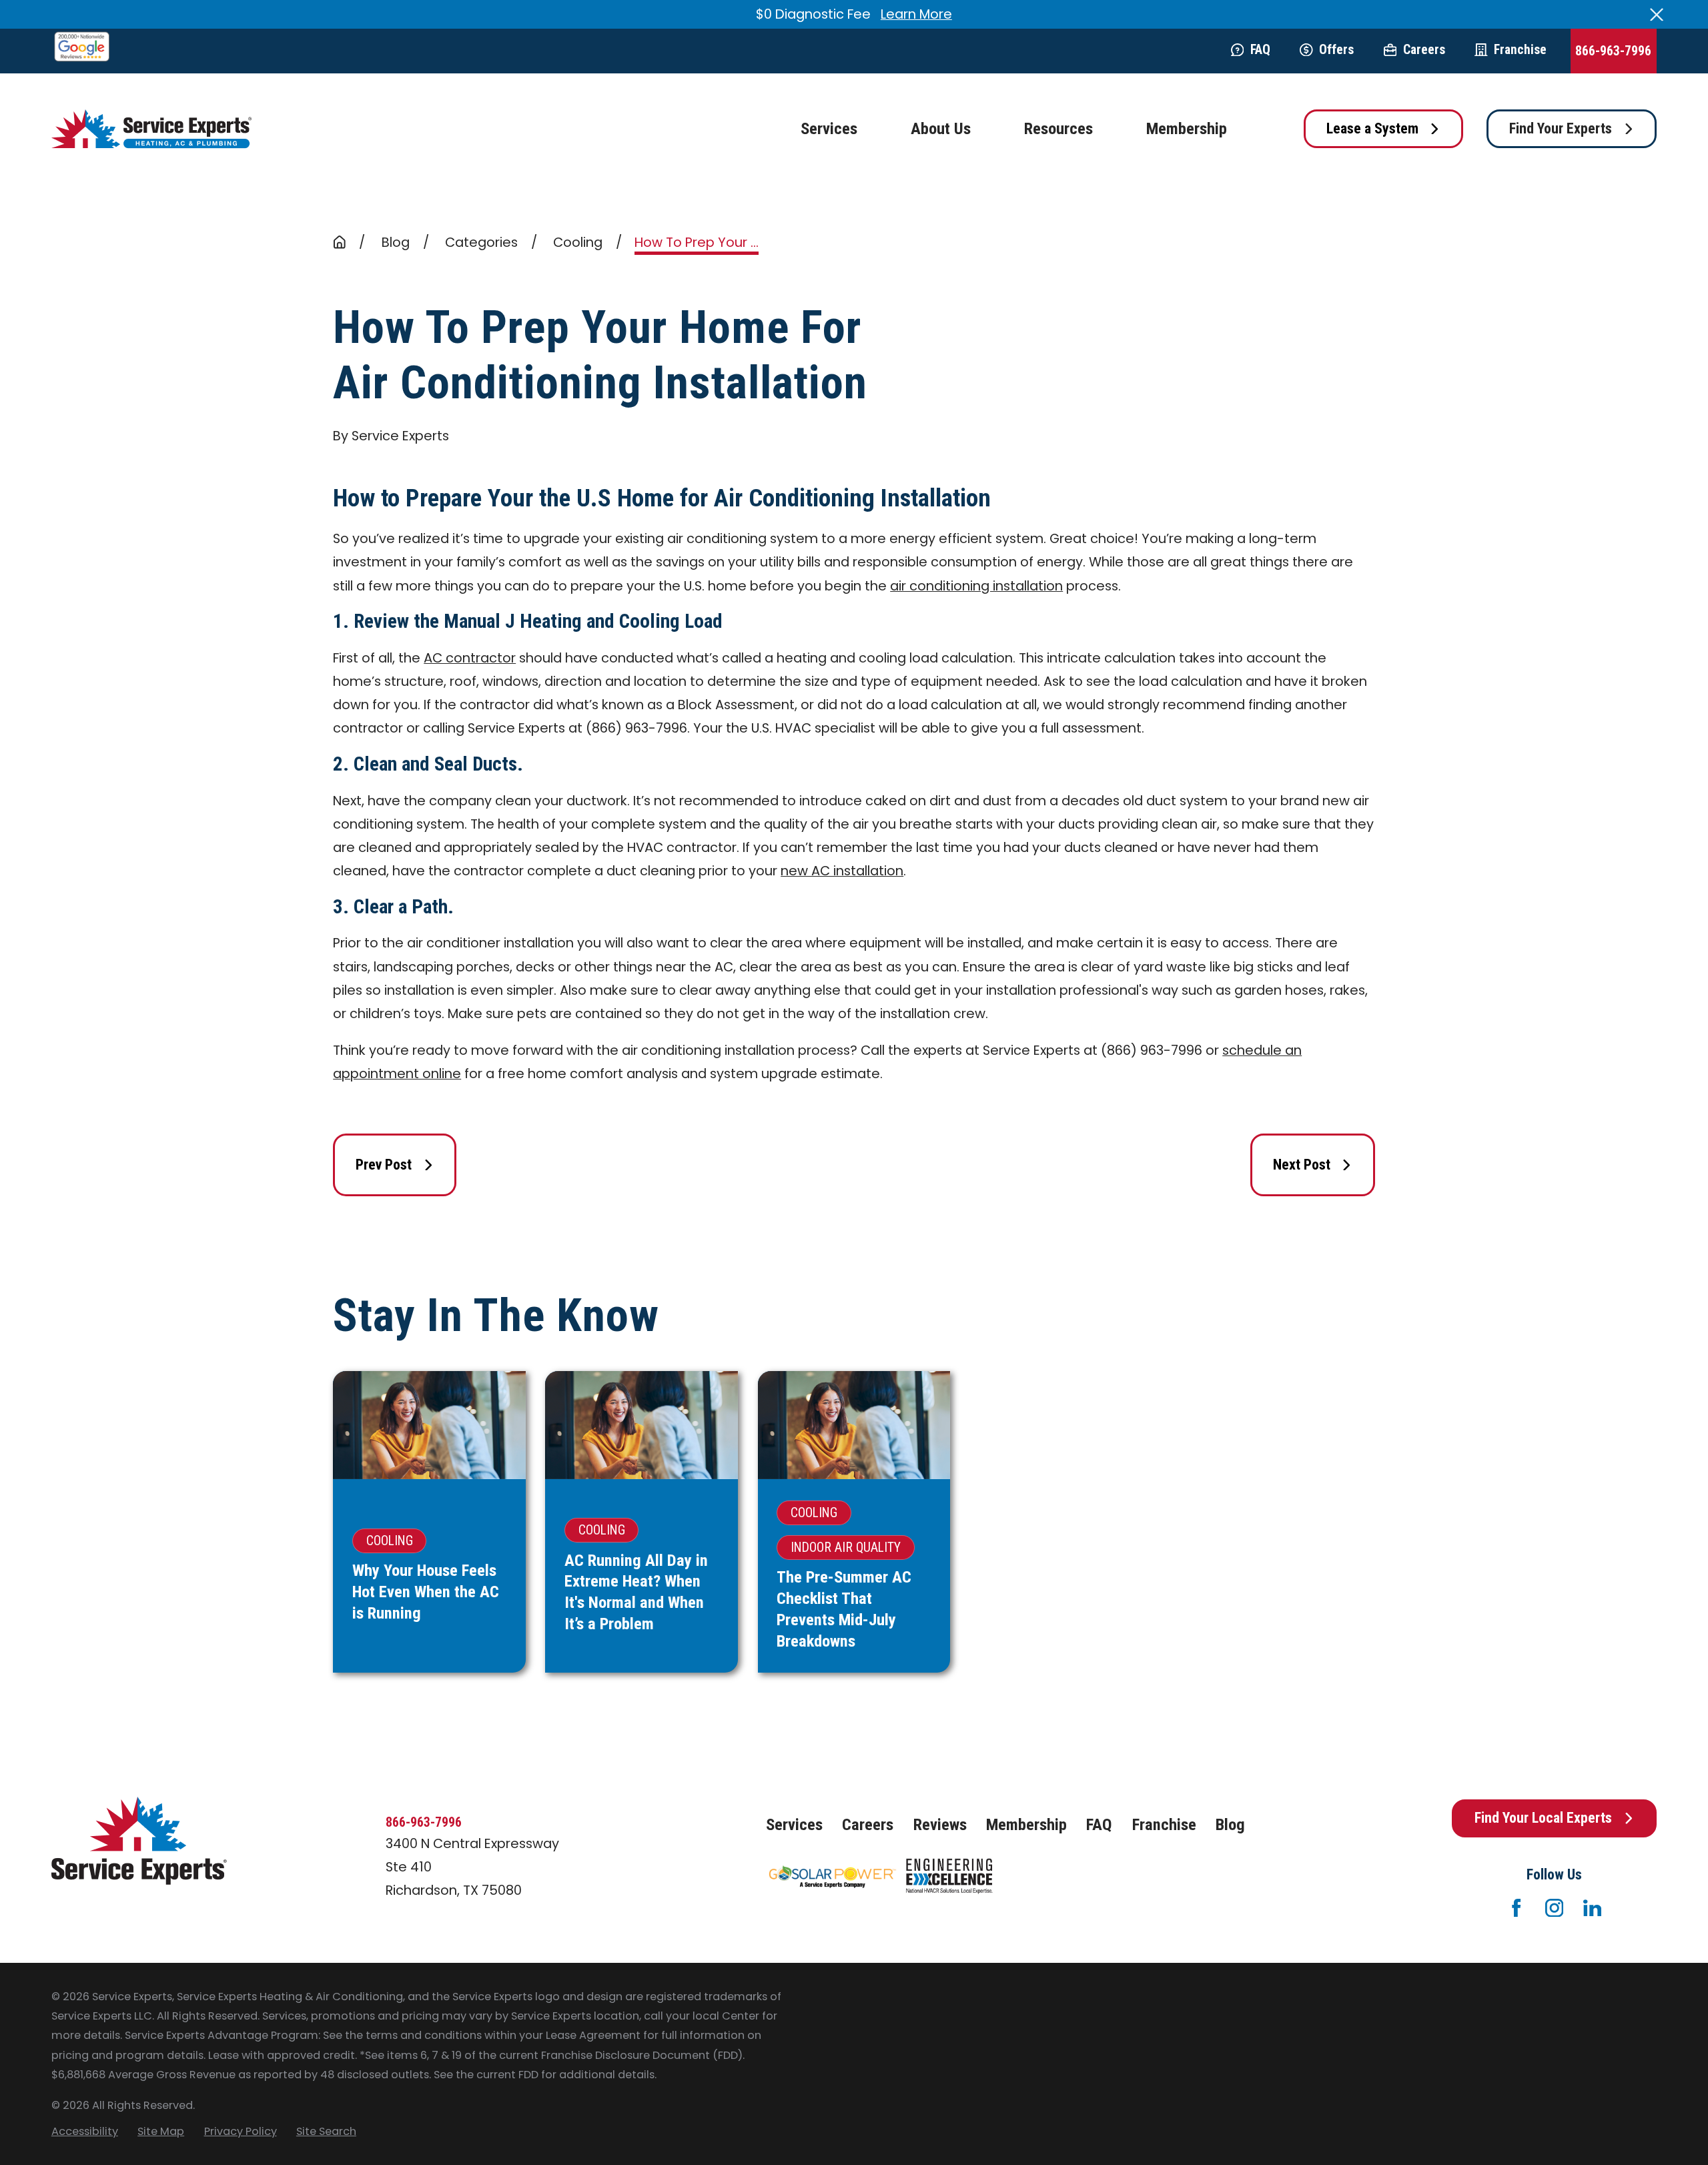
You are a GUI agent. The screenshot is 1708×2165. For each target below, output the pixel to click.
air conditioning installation (976, 586)
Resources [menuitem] (1058, 128)
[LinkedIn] (1592, 1908)
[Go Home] (340, 242)
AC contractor (470, 658)
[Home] (151, 129)
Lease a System (1372, 128)
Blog (1230, 1824)
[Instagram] (1554, 1908)
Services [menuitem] (829, 128)
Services (794, 1824)
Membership (1026, 1824)
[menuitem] (85, 2131)
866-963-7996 (1613, 51)
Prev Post (384, 1165)
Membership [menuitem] (1187, 128)
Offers (1336, 50)
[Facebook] (1516, 1908)
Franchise (1520, 50)
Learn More (916, 14)
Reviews (940, 1824)
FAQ (1260, 50)
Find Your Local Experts (1543, 1818)
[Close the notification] (1657, 15)
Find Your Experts (1561, 128)
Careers (1424, 50)
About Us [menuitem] (941, 128)
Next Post (1302, 1165)
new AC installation (842, 871)
